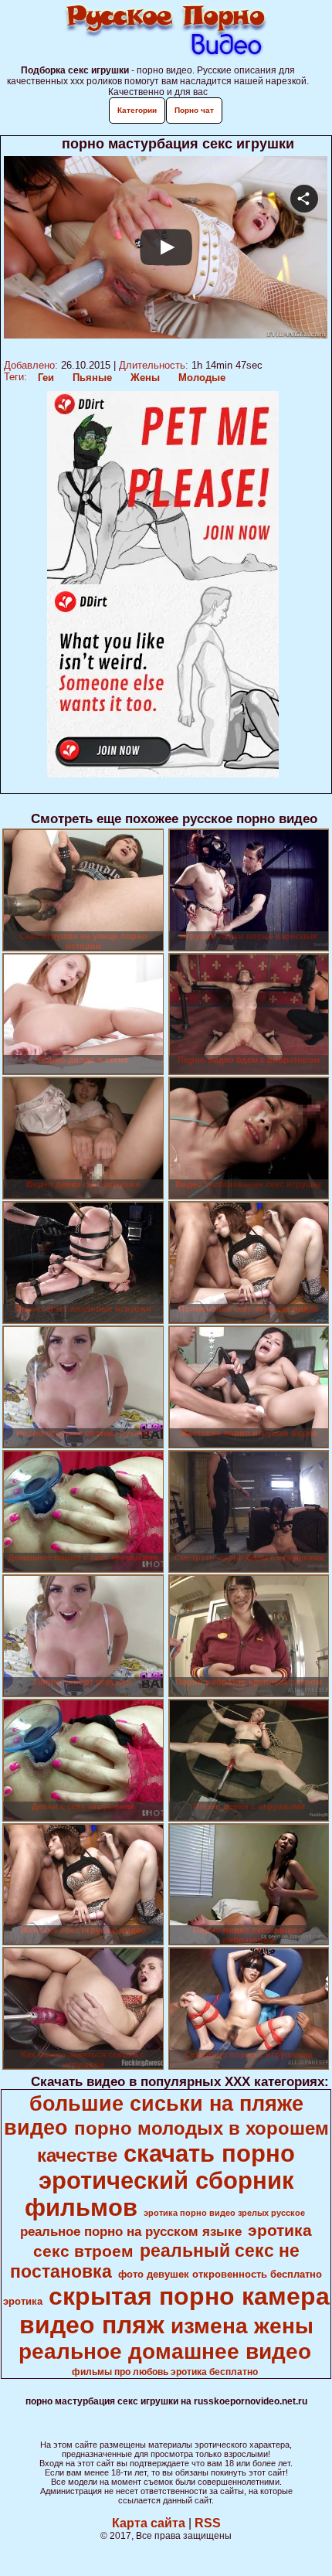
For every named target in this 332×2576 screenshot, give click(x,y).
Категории (137, 110)
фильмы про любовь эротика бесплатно (165, 2372)
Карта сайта (149, 2523)
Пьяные (92, 378)
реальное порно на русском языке (131, 2231)
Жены (145, 378)
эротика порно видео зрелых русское (224, 2213)
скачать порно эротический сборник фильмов (160, 2180)
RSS (208, 2523)
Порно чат (194, 110)
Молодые (202, 378)
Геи (46, 378)
